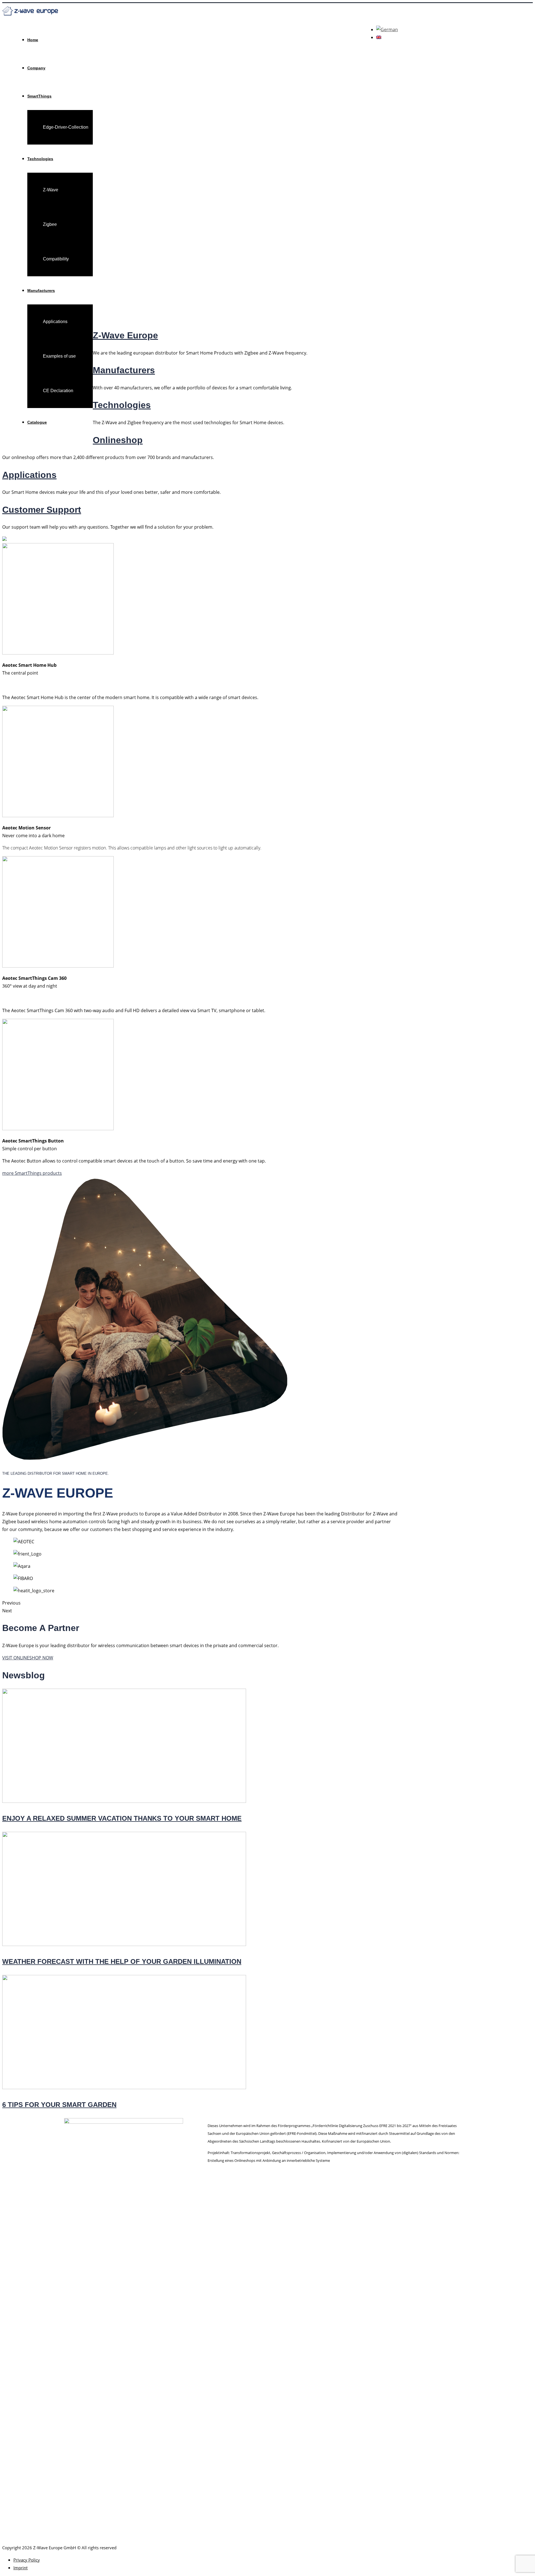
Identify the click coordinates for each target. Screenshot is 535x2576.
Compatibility (56, 259)
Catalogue (37, 422)
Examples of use (59, 356)
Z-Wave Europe (125, 335)
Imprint (20, 2568)
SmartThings (39, 96)
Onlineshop (118, 440)
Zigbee (50, 224)
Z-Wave (51, 190)
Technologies (40, 159)
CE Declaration (58, 391)
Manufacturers (41, 290)
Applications (55, 322)
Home (33, 40)
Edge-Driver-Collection (66, 127)
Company (36, 68)
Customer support (42, 510)
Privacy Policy (27, 2560)
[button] (32, 1173)
